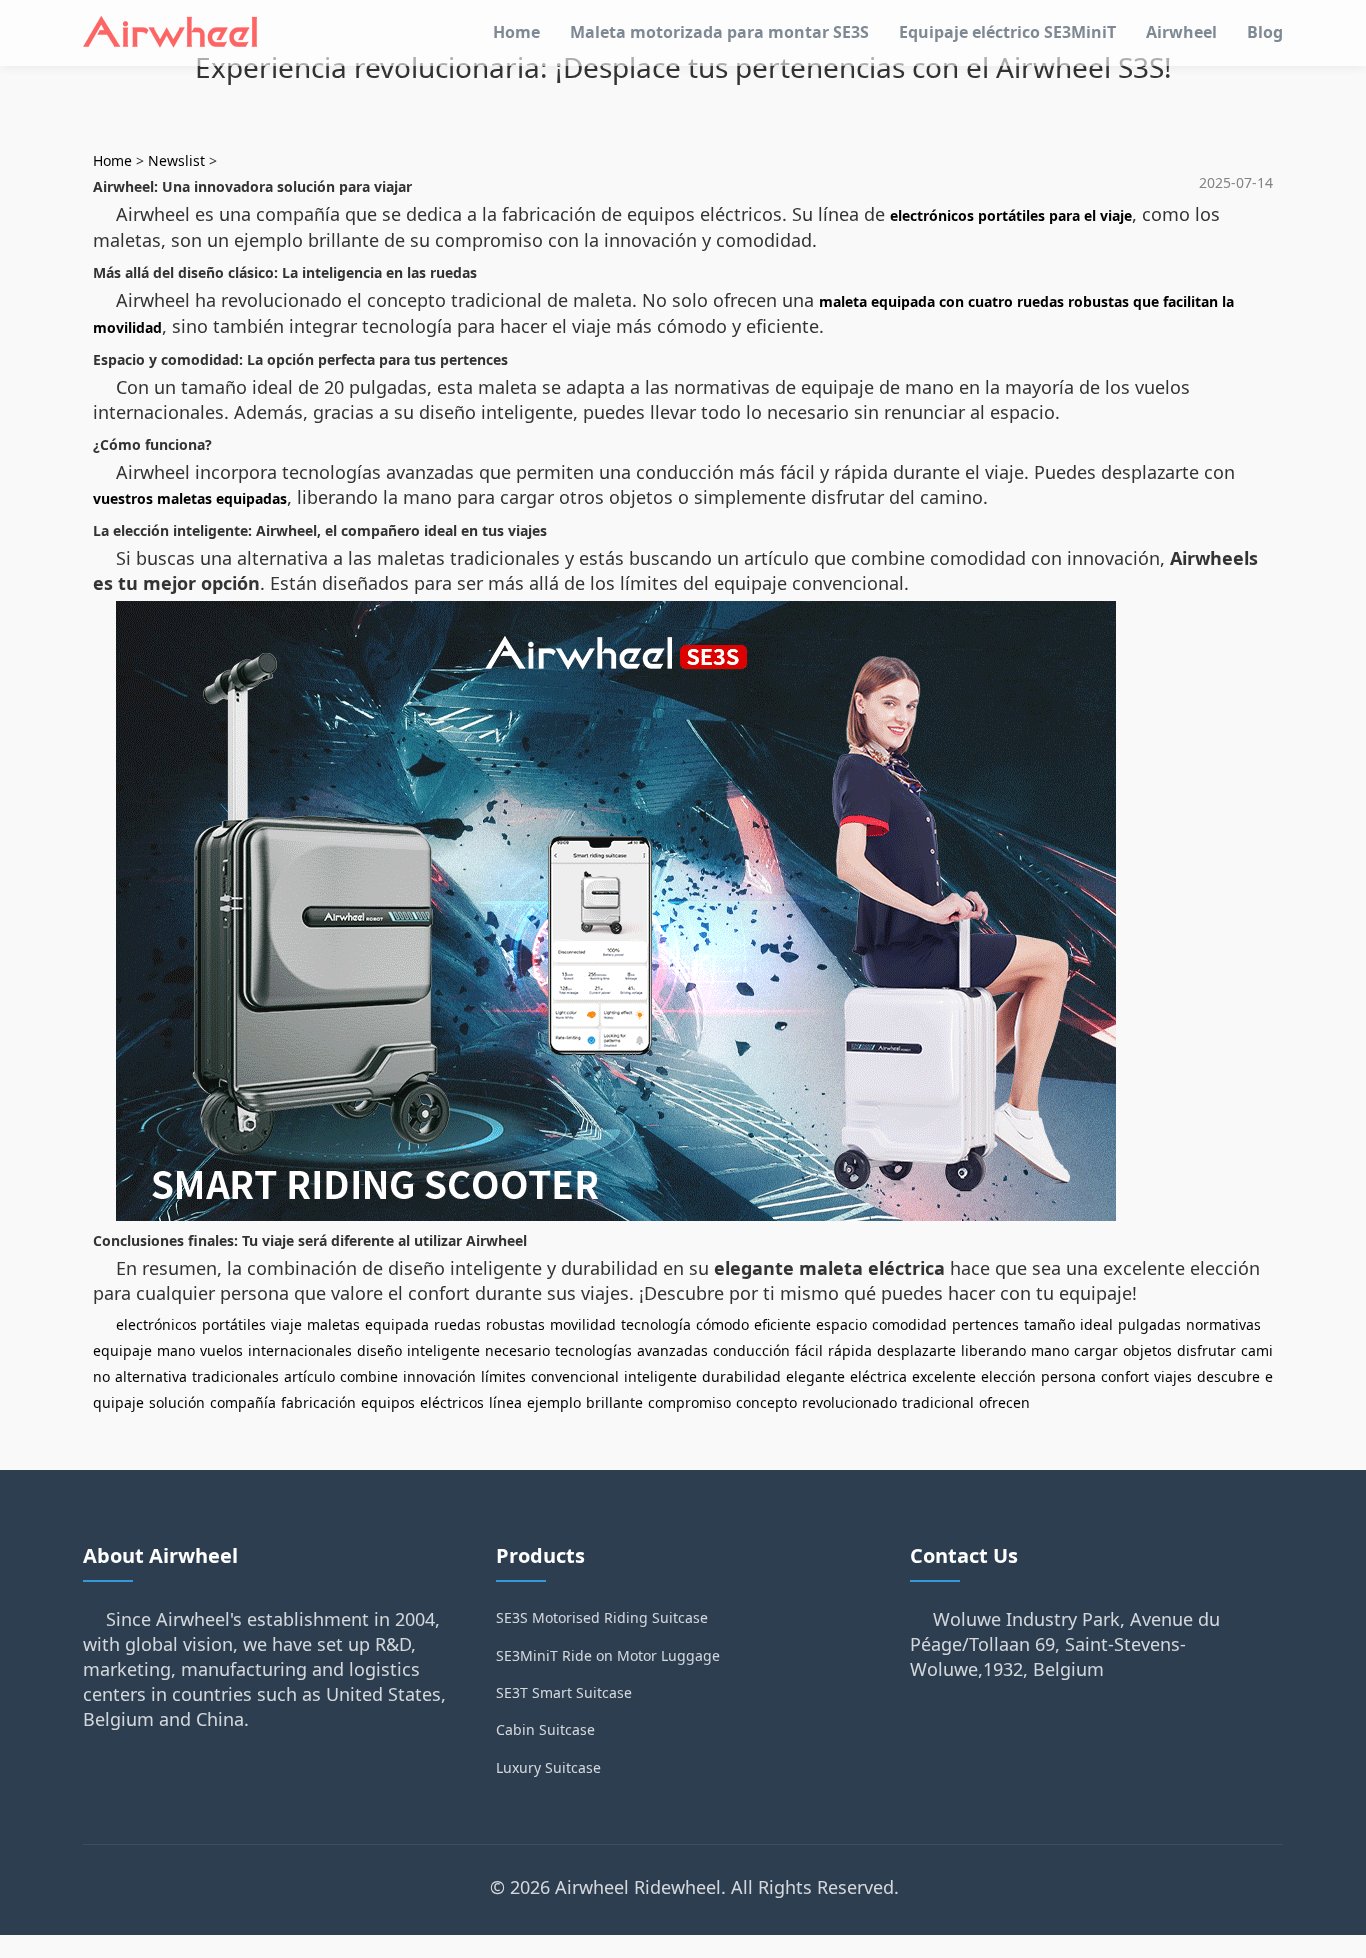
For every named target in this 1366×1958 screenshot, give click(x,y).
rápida (850, 1350)
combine (369, 1376)
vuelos (221, 1350)
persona (1068, 1376)
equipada (397, 1324)
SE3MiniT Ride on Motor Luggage (608, 1655)
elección (1008, 1376)
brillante (614, 1402)
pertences (985, 1324)
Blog (1265, 32)
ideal (1096, 1324)
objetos (1147, 1350)
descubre (1228, 1376)
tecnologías (593, 1350)
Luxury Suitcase (548, 1767)
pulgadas (1149, 1324)
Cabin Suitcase (545, 1729)
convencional (575, 1376)
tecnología (656, 1324)
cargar (1096, 1350)
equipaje (122, 1350)
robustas (515, 1324)
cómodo (722, 1324)
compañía (243, 1402)
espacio (841, 1324)
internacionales (300, 1350)
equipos (388, 1402)
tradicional (938, 1402)
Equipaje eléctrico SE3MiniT (1007, 32)
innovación (439, 1376)
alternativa (151, 1376)
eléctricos (452, 1402)
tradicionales (235, 1376)
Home (516, 32)
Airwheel (1181, 32)
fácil (809, 1350)
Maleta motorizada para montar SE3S (719, 32)
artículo (309, 1376)
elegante (815, 1376)
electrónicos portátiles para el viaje (1011, 215)
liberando (993, 1350)
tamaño (1049, 1324)
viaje (286, 1324)
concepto (766, 1402)
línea (505, 1402)
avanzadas (672, 1350)
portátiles (234, 1324)
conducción (751, 1350)
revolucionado (849, 1402)
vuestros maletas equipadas (190, 498)
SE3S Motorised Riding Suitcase (602, 1617)
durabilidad (741, 1376)
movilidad (583, 1324)
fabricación (318, 1402)
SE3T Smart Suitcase (564, 1692)
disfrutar (1206, 1350)
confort (1125, 1376)
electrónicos (156, 1324)
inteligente (443, 1350)
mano (176, 1350)
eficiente (782, 1324)
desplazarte (916, 1350)
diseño (379, 1350)
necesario (517, 1350)
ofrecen (1004, 1402)
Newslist (176, 160)
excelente (944, 1376)
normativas (1223, 1324)
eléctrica (878, 1376)
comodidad (909, 1324)
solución (177, 1402)
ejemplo (554, 1402)
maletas (333, 1324)
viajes (1173, 1376)
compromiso (689, 1402)
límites (503, 1376)
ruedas (457, 1324)
